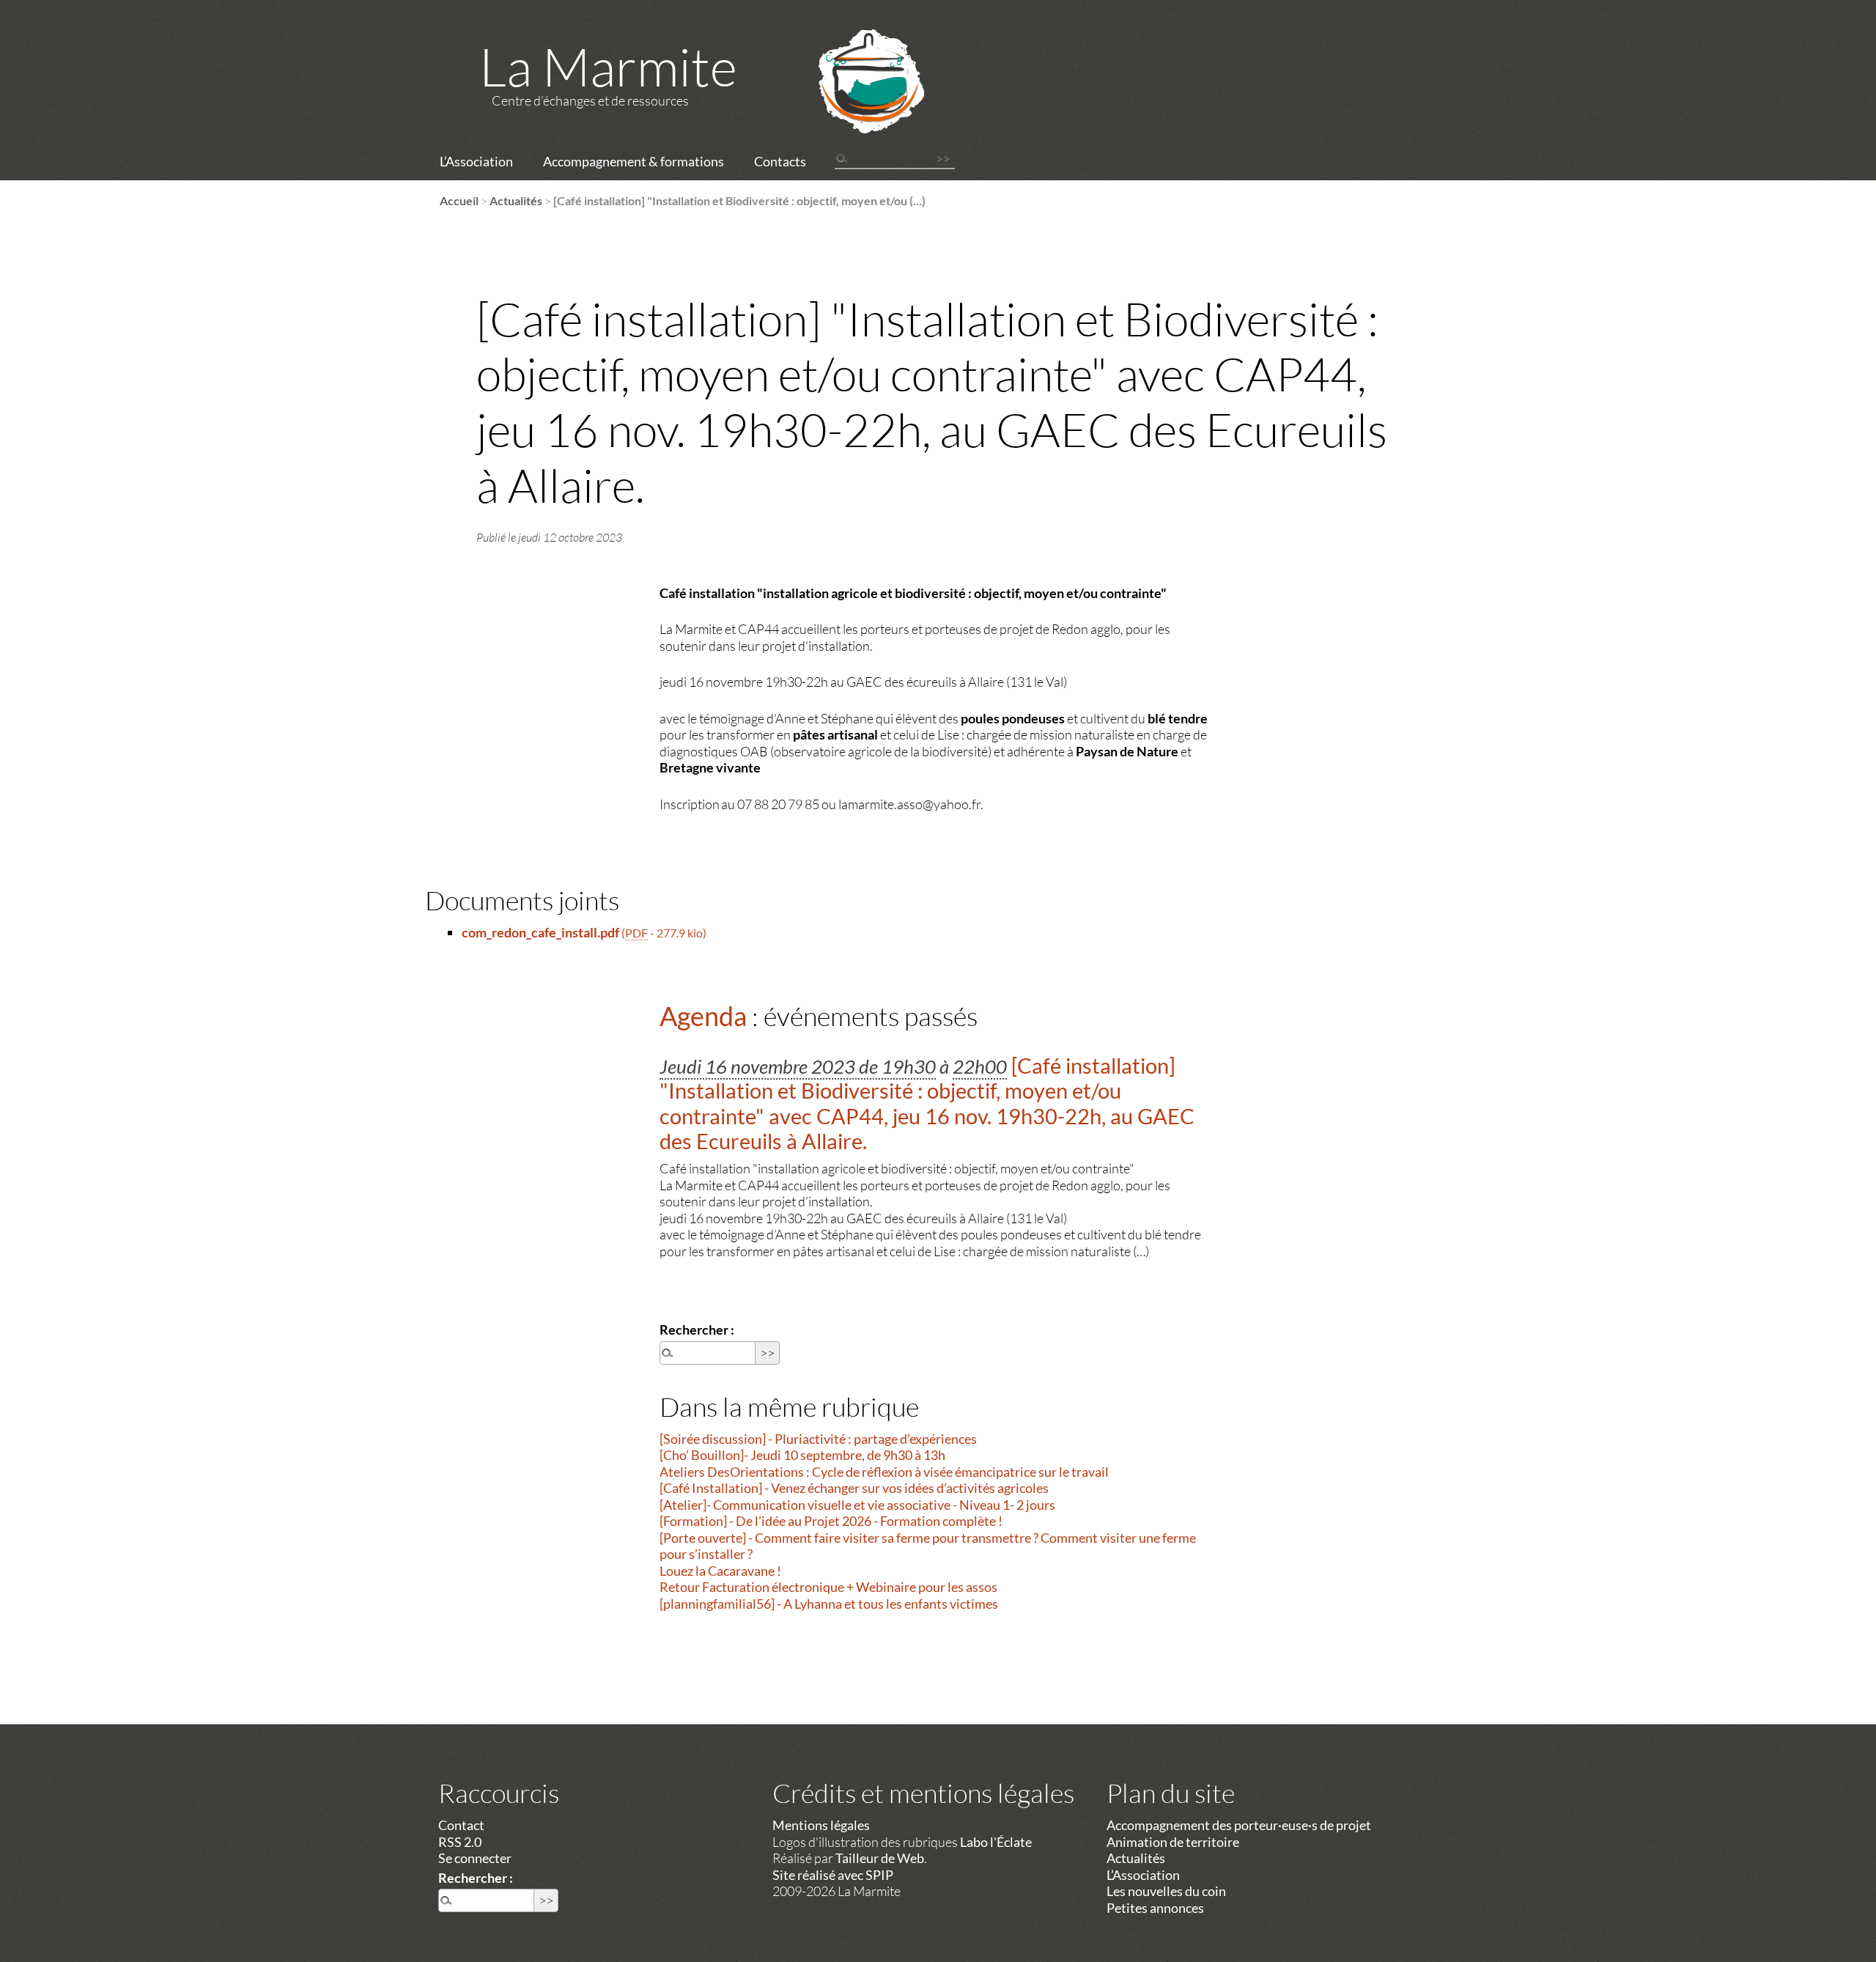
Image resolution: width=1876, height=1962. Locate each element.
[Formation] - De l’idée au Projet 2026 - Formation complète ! (831, 1521)
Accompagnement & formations (634, 161)
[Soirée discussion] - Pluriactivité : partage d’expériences (818, 1439)
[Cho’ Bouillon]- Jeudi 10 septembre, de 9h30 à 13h (802, 1455)
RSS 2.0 (460, 1842)
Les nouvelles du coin (1166, 1891)
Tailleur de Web (880, 1858)
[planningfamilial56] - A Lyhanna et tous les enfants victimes (829, 1604)
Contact (461, 1825)
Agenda (703, 1016)
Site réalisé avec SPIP (833, 1875)
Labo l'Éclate (996, 1842)
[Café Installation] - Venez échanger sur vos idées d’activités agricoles (854, 1488)
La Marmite (608, 66)
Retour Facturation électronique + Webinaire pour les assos (828, 1587)
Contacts (780, 161)
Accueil (459, 200)
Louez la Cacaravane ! (720, 1571)
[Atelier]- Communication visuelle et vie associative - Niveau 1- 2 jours (857, 1505)
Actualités (516, 200)
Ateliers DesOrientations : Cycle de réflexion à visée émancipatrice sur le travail (884, 1472)
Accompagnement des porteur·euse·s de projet (1239, 1825)
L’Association (476, 161)
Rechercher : (697, 1329)
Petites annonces (1155, 1908)
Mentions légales (821, 1825)
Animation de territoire (1173, 1842)
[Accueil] (852, 100)
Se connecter (475, 1858)
